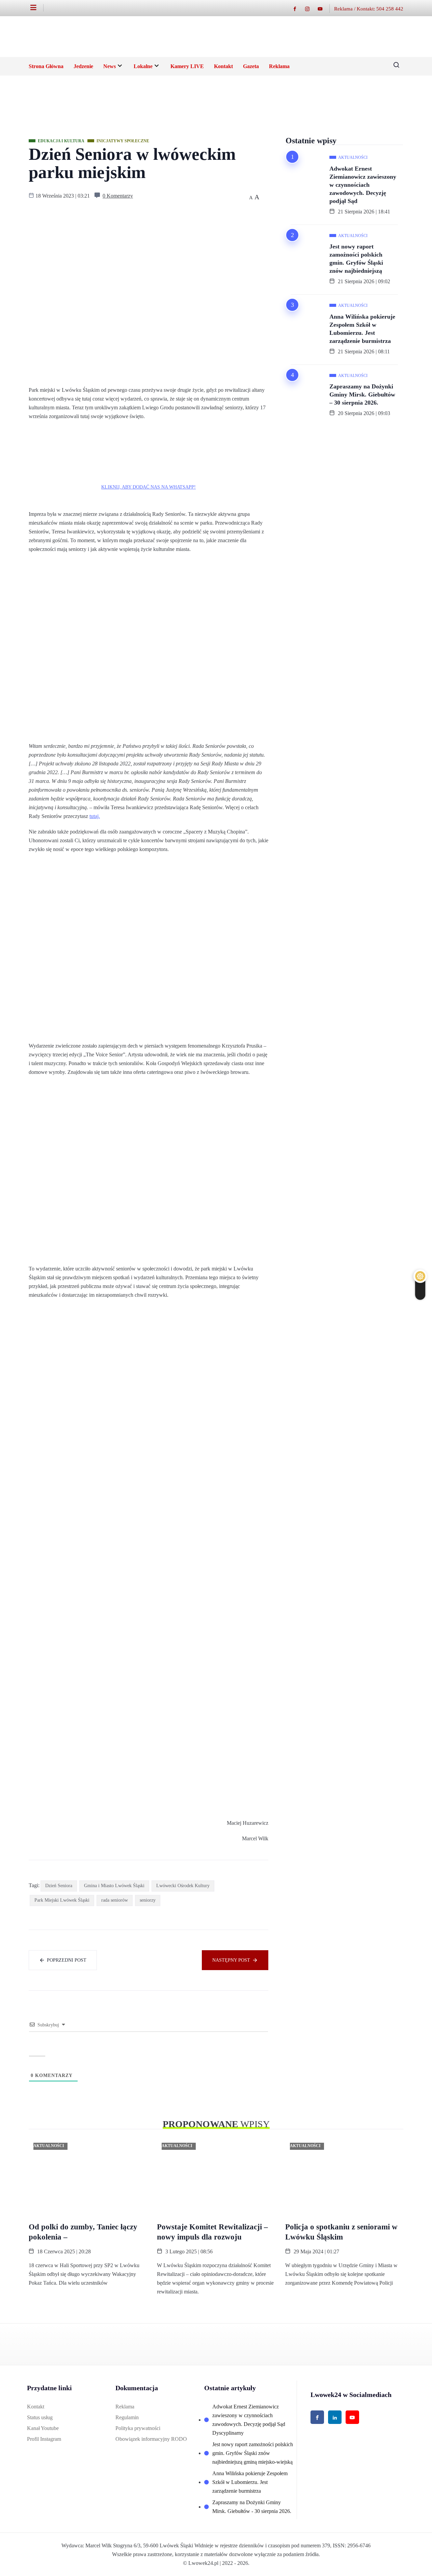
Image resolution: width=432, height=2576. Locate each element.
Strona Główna (46, 66)
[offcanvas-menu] (37, 8)
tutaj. (95, 816)
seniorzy (148, 1900)
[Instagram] (311, 9)
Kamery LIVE (187, 66)
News (110, 66)
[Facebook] (298, 9)
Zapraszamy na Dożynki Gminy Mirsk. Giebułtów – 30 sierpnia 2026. (362, 394)
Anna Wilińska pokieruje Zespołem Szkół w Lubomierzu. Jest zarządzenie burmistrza (362, 329)
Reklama (279, 66)
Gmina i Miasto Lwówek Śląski (114, 1886)
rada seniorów (115, 1900)
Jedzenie (83, 66)
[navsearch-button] (394, 66)
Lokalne (143, 66)
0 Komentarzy (118, 196)
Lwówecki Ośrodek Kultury (183, 1886)
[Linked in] (335, 2417)
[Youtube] (323, 9)
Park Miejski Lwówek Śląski (62, 1900)
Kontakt (223, 66)
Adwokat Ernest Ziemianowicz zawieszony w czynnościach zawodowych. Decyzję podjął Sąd (363, 185)
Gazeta (251, 66)
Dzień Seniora (59, 1886)
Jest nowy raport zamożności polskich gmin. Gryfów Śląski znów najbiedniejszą (356, 259)
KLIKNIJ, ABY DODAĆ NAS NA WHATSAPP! (148, 487)
